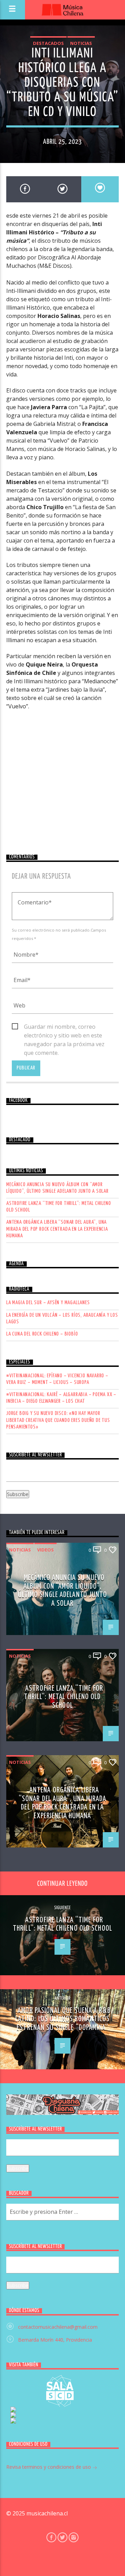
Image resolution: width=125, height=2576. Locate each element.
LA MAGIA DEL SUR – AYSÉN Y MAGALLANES (48, 1303)
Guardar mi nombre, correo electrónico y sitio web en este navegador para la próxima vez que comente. (64, 1027)
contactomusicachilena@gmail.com (58, 2327)
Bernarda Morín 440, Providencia (55, 2340)
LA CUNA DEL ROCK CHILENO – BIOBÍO (42, 1334)
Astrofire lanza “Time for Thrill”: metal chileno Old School (59, 1207)
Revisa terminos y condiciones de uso (49, 2467)
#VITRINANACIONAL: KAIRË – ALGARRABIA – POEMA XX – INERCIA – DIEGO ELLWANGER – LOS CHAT (61, 1398)
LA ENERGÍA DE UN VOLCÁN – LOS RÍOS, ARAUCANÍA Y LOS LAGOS (62, 1318)
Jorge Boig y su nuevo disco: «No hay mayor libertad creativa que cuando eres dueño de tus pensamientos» (58, 1420)
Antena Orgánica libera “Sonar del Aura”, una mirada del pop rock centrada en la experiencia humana (57, 1229)
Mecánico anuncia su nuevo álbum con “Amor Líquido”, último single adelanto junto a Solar (57, 1188)
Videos (45, 1550)
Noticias (81, 43)
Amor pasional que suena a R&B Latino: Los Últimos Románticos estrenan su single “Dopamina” (63, 2019)
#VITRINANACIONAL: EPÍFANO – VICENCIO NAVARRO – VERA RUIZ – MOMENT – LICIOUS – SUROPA (57, 1379)
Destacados (48, 43)
